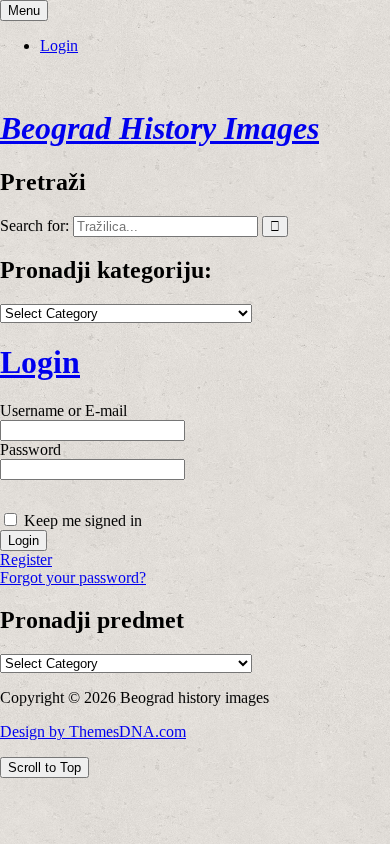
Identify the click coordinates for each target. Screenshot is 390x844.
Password (30, 449)
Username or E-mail (63, 410)
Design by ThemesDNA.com (93, 731)
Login (59, 45)
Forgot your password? (73, 577)
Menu (24, 10)
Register (26, 559)
